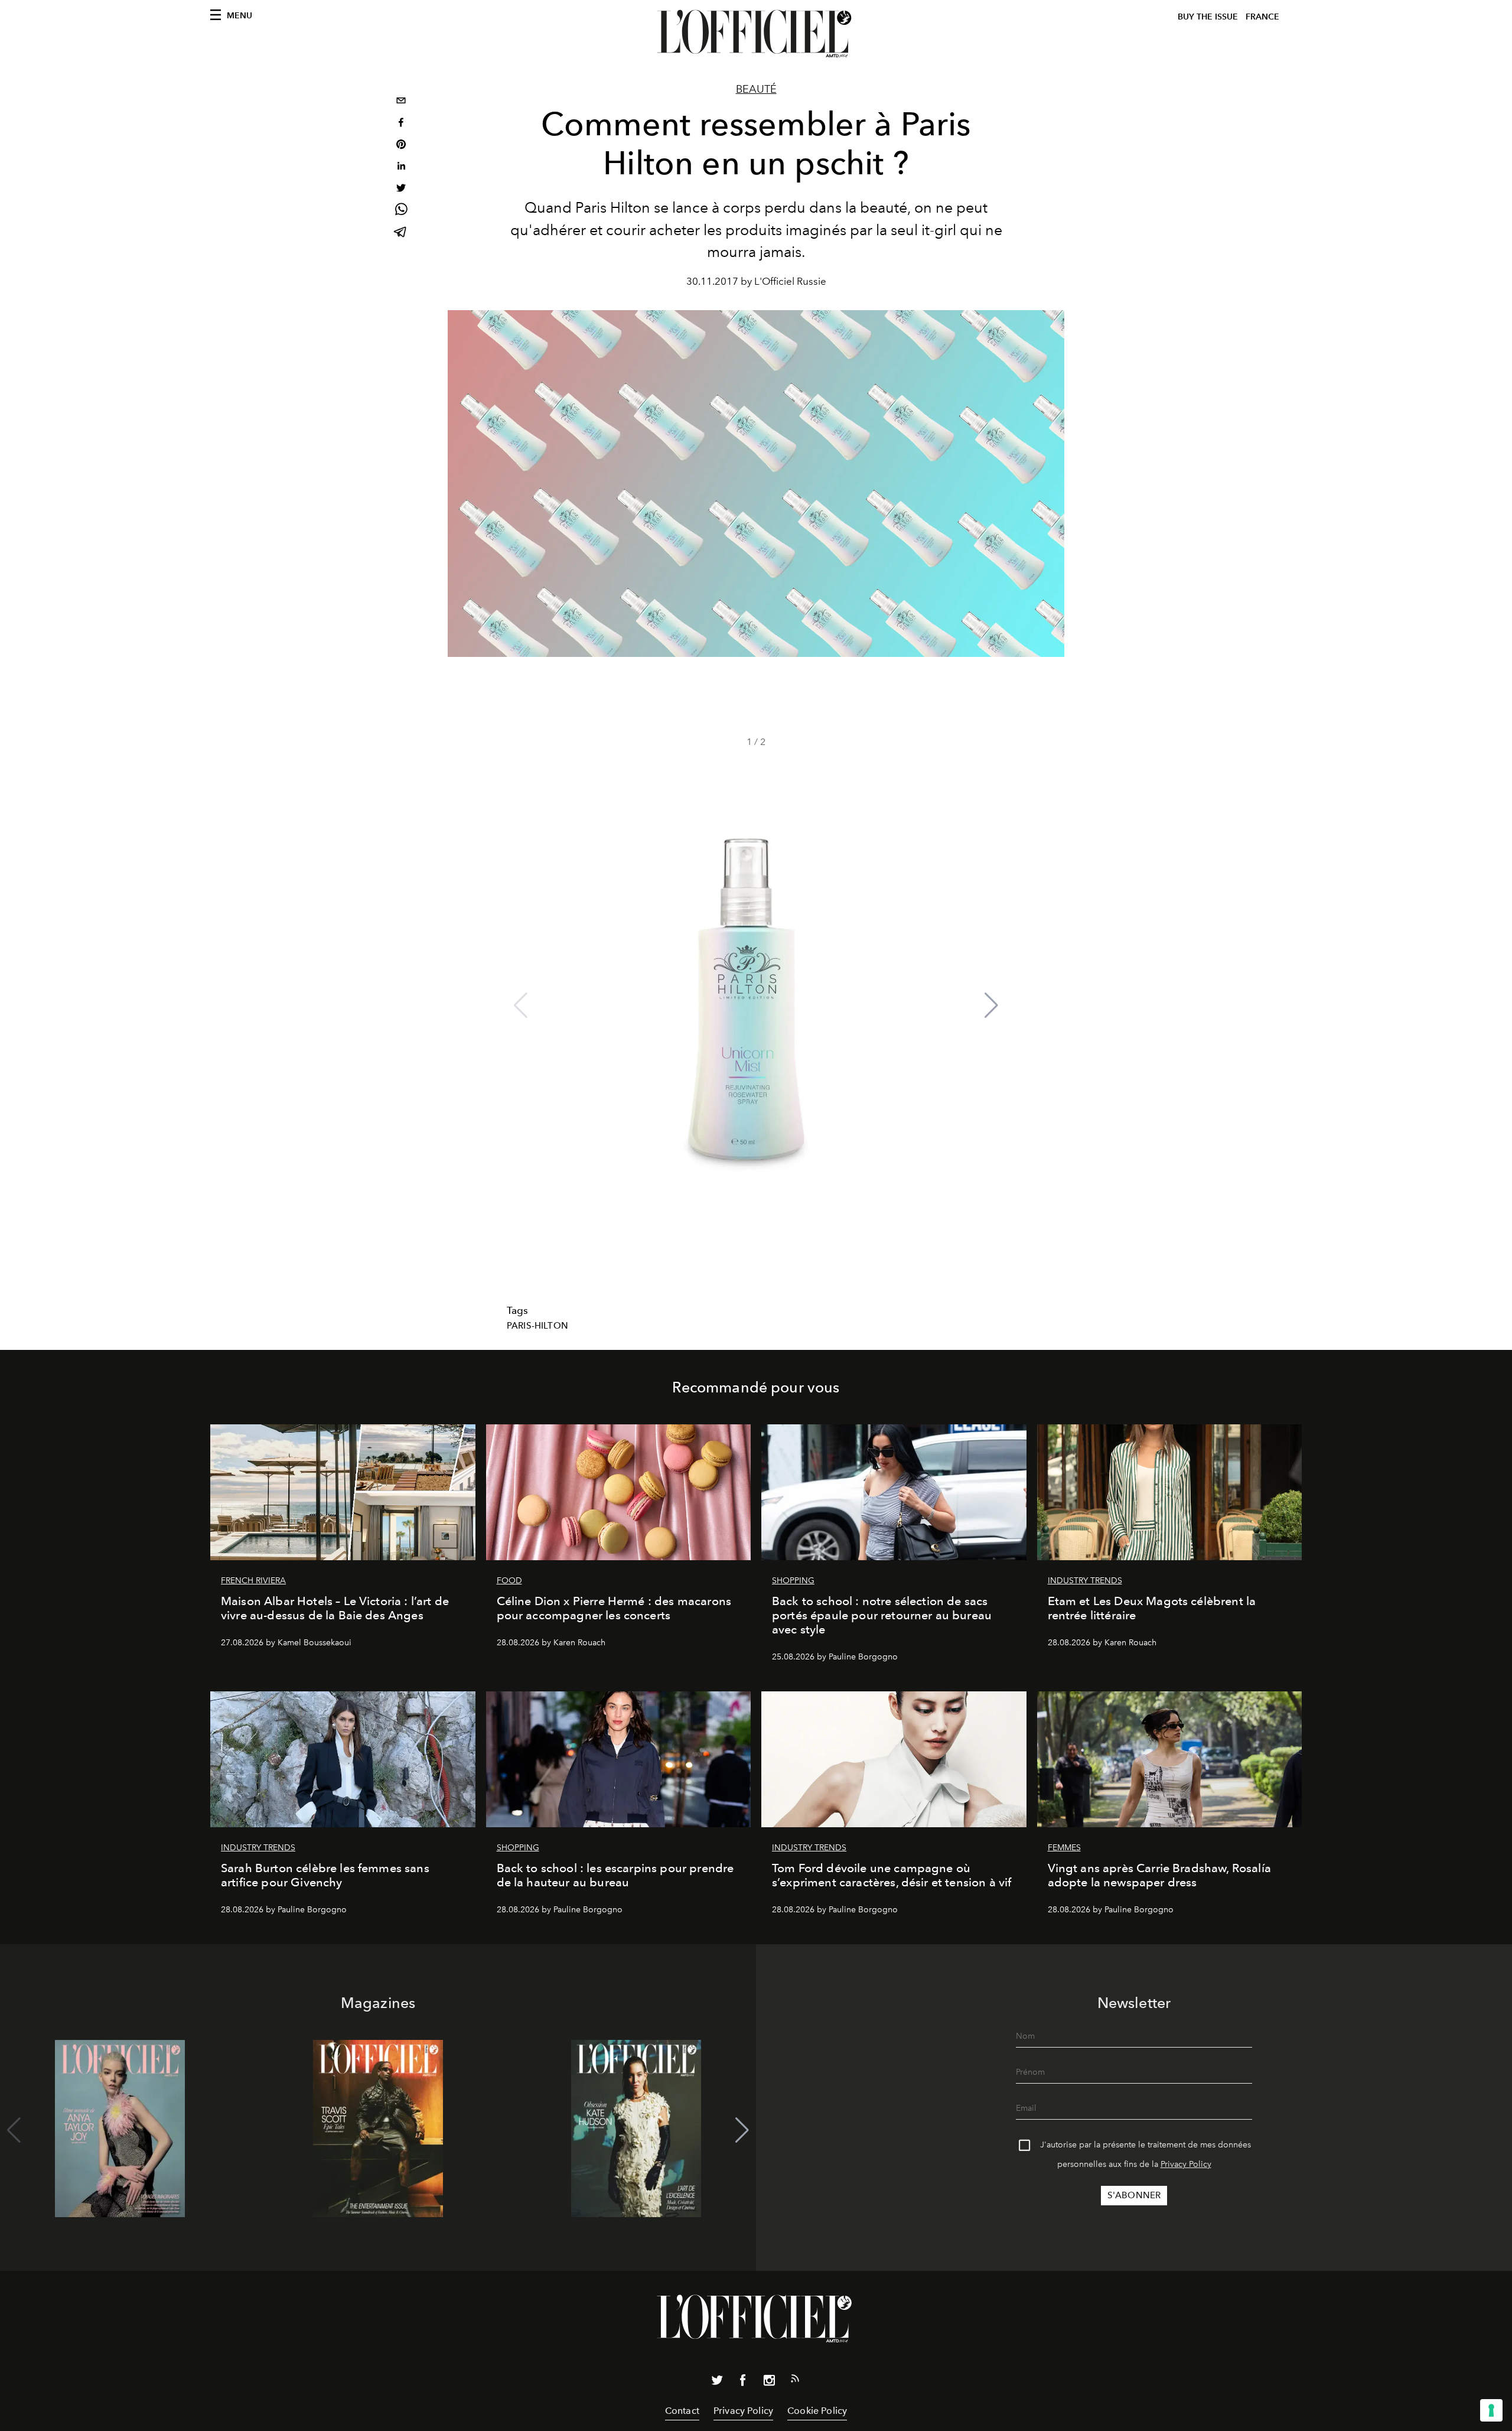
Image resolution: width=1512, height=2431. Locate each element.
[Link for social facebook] (743, 2383)
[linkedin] (401, 167)
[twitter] (401, 189)
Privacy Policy (1186, 2164)
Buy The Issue (1208, 17)
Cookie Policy (817, 2411)
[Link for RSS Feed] (795, 2381)
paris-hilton (537, 1326)
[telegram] (401, 233)
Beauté (756, 89)
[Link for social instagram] (769, 2383)
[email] (401, 102)
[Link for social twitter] (717, 2383)
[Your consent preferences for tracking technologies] (1491, 2410)
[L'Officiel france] (756, 34)
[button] (991, 1005)
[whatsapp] (401, 211)
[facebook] (401, 124)
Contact (682, 2411)
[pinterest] (401, 146)
